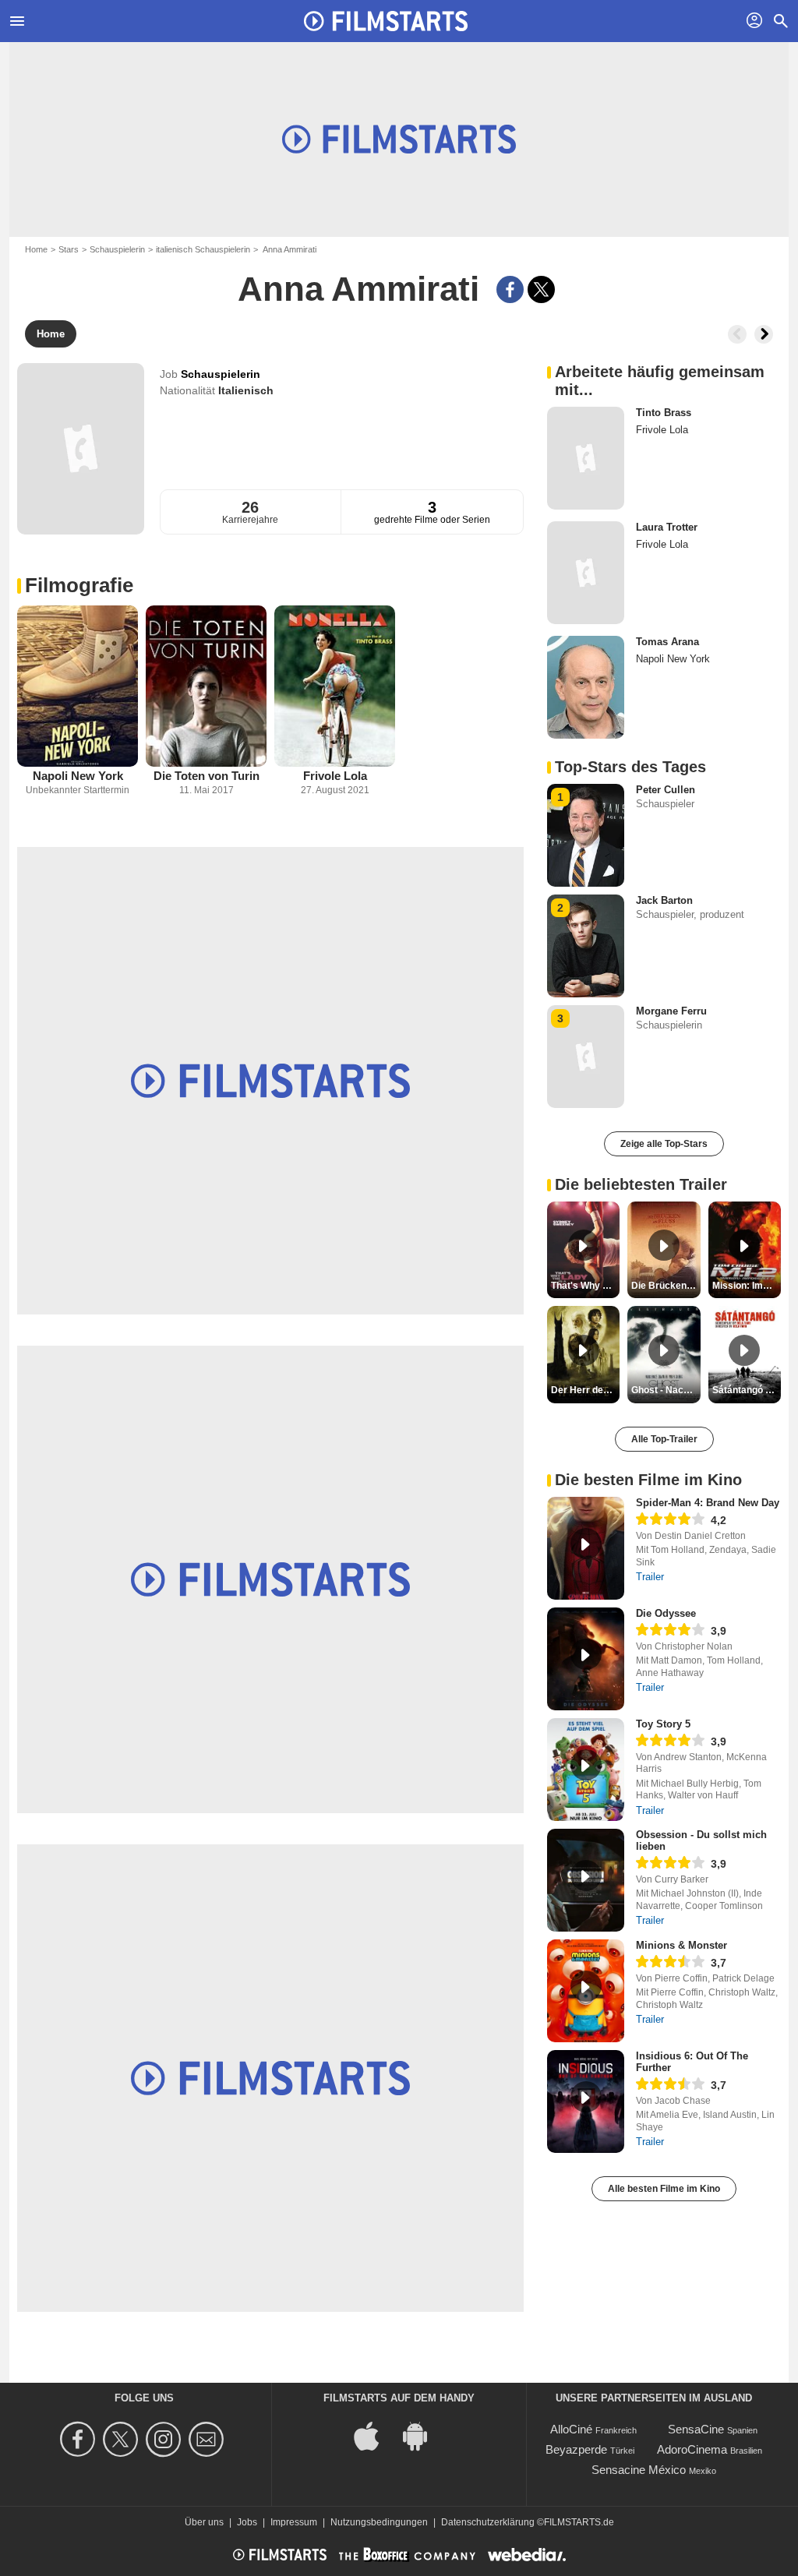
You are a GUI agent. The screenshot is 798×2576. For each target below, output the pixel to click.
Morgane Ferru (671, 1011)
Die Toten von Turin (207, 776)
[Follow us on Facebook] (80, 2439)
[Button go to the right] (764, 334)
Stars (69, 249)
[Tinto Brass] (586, 458)
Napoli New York (78, 776)
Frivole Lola (335, 776)
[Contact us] (208, 2439)
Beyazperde (576, 2449)
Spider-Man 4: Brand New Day (708, 1503)
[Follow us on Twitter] (123, 2439)
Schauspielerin (117, 249)
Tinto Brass (664, 413)
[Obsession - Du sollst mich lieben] (586, 1880)
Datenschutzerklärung (488, 2522)
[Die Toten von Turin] (206, 686)
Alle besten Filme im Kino (664, 2189)
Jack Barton (664, 900)
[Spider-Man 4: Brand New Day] (586, 1548)
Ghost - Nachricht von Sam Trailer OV (666, 1390)
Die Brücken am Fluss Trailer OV (666, 1286)
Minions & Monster (681, 1945)
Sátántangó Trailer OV (747, 1390)
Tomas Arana (667, 642)
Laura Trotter (667, 527)
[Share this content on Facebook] (510, 289)
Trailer (650, 1577)
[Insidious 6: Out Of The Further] (586, 2101)
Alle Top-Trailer (664, 1439)
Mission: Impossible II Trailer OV (747, 1286)
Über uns (204, 2522)
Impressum (294, 2522)
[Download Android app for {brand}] (423, 2435)
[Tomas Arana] (586, 687)
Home (36, 249)
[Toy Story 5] (586, 1770)
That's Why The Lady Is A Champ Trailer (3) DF (585, 1286)
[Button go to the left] (737, 334)
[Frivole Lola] (335, 686)
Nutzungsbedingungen (379, 2522)
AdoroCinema (692, 2449)
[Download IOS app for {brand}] (375, 2435)
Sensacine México (639, 2470)
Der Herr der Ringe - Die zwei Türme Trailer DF (585, 1390)
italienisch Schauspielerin (203, 249)
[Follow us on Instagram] (166, 2439)
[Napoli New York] (78, 686)
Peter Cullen (666, 790)
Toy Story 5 (663, 1724)
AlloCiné (571, 2429)
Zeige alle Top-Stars (664, 1144)
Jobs (247, 2522)
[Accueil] (386, 21)
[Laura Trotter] (586, 573)
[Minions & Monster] (586, 1991)
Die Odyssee (666, 1613)
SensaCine (696, 2429)
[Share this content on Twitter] (541, 289)
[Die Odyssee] (586, 1659)
